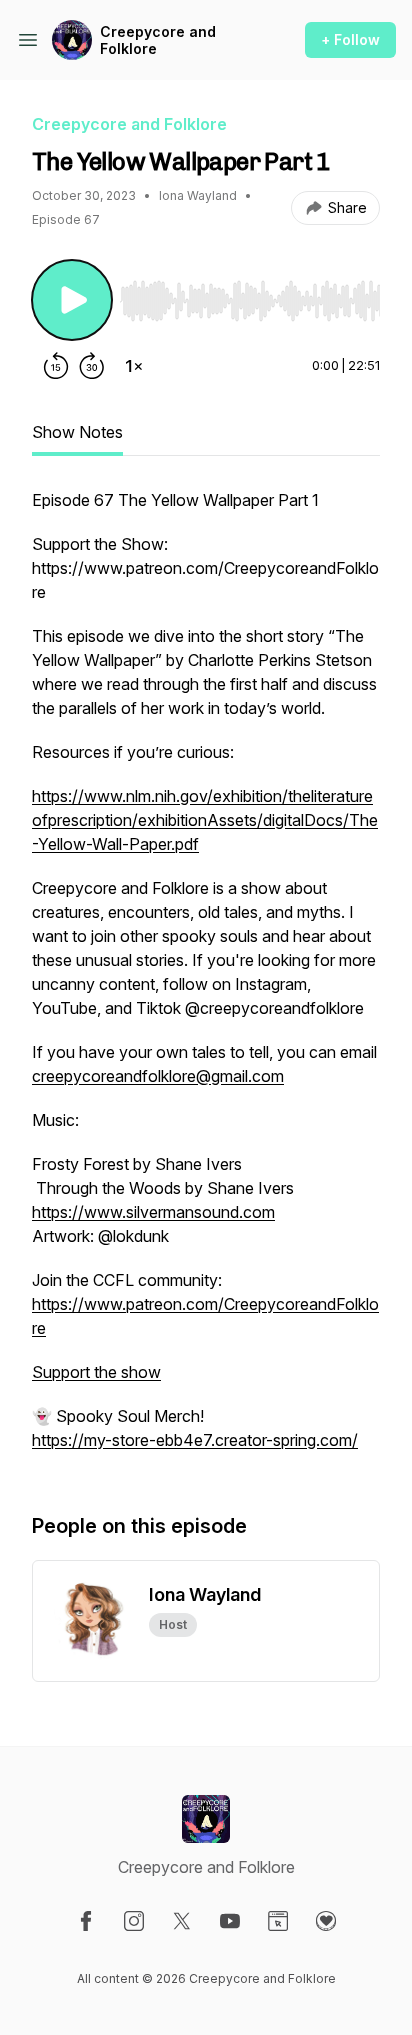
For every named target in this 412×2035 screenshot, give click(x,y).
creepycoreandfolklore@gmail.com (158, 1076)
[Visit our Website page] (278, 1921)
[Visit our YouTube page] (230, 1921)
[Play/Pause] (72, 300)
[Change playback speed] (134, 366)
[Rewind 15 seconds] (56, 366)
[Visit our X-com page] (182, 1921)
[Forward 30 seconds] (92, 366)
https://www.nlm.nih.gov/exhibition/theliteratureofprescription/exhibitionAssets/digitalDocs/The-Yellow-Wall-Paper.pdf (205, 820)
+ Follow (350, 39)
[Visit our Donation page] (326, 1921)
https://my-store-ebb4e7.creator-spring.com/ (195, 1440)
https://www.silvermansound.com (153, 1212)
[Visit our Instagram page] (134, 1921)
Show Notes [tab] (77, 432)
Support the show (96, 1372)
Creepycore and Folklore (158, 40)
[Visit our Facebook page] (86, 1921)
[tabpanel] (206, 980)
